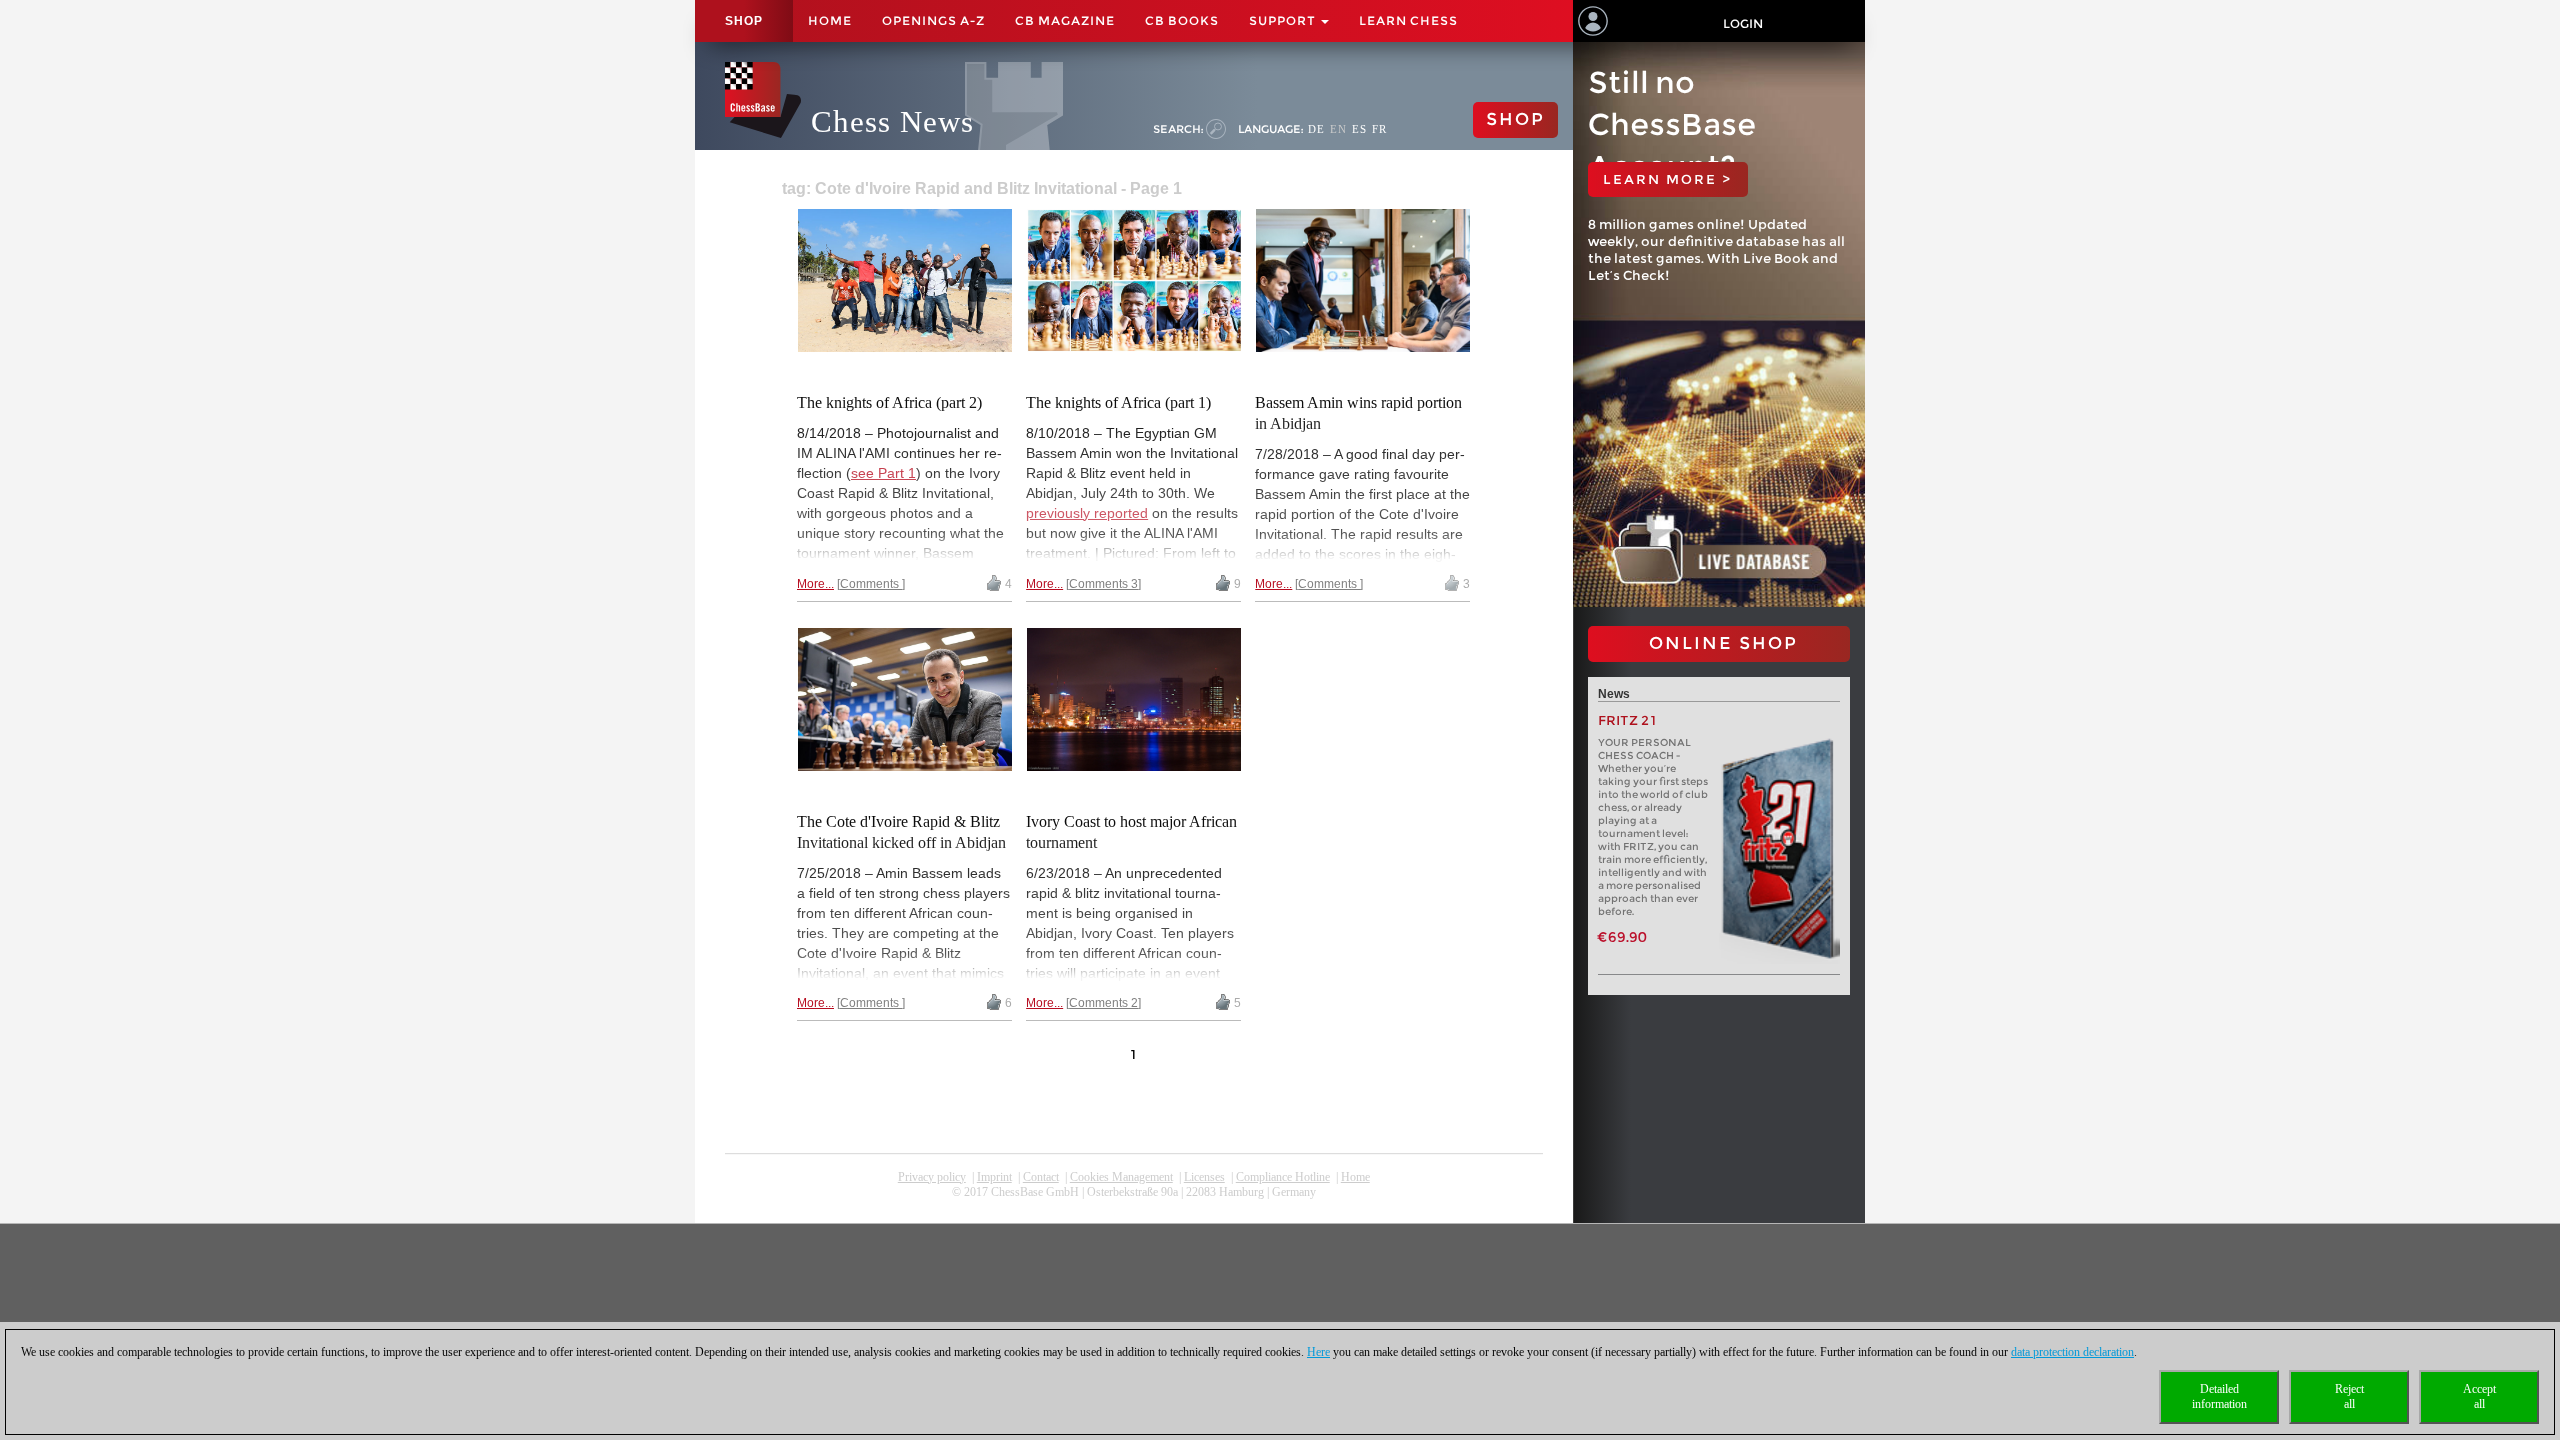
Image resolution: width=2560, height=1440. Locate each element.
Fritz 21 (1627, 720)
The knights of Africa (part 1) (1118, 402)
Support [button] (1284, 20)
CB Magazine (1065, 20)
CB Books (1182, 20)
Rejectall (2349, 1396)
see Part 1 (883, 473)
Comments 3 (1103, 584)
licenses (1204, 1177)
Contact (1041, 1177)
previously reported (1087, 513)
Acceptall (2479, 1396)
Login (1743, 23)
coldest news (1133, 1207)
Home (830, 20)
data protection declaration (2072, 1352)
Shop (744, 21)
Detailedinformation (2219, 1396)
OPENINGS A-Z (933, 20)
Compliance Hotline (1283, 1177)
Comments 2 (1103, 1003)
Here (1318, 1352)
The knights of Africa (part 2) (889, 402)
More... (815, 584)
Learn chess (1408, 20)
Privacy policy (932, 1177)
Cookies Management (1121, 1177)
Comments (871, 584)
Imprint (994, 1177)
